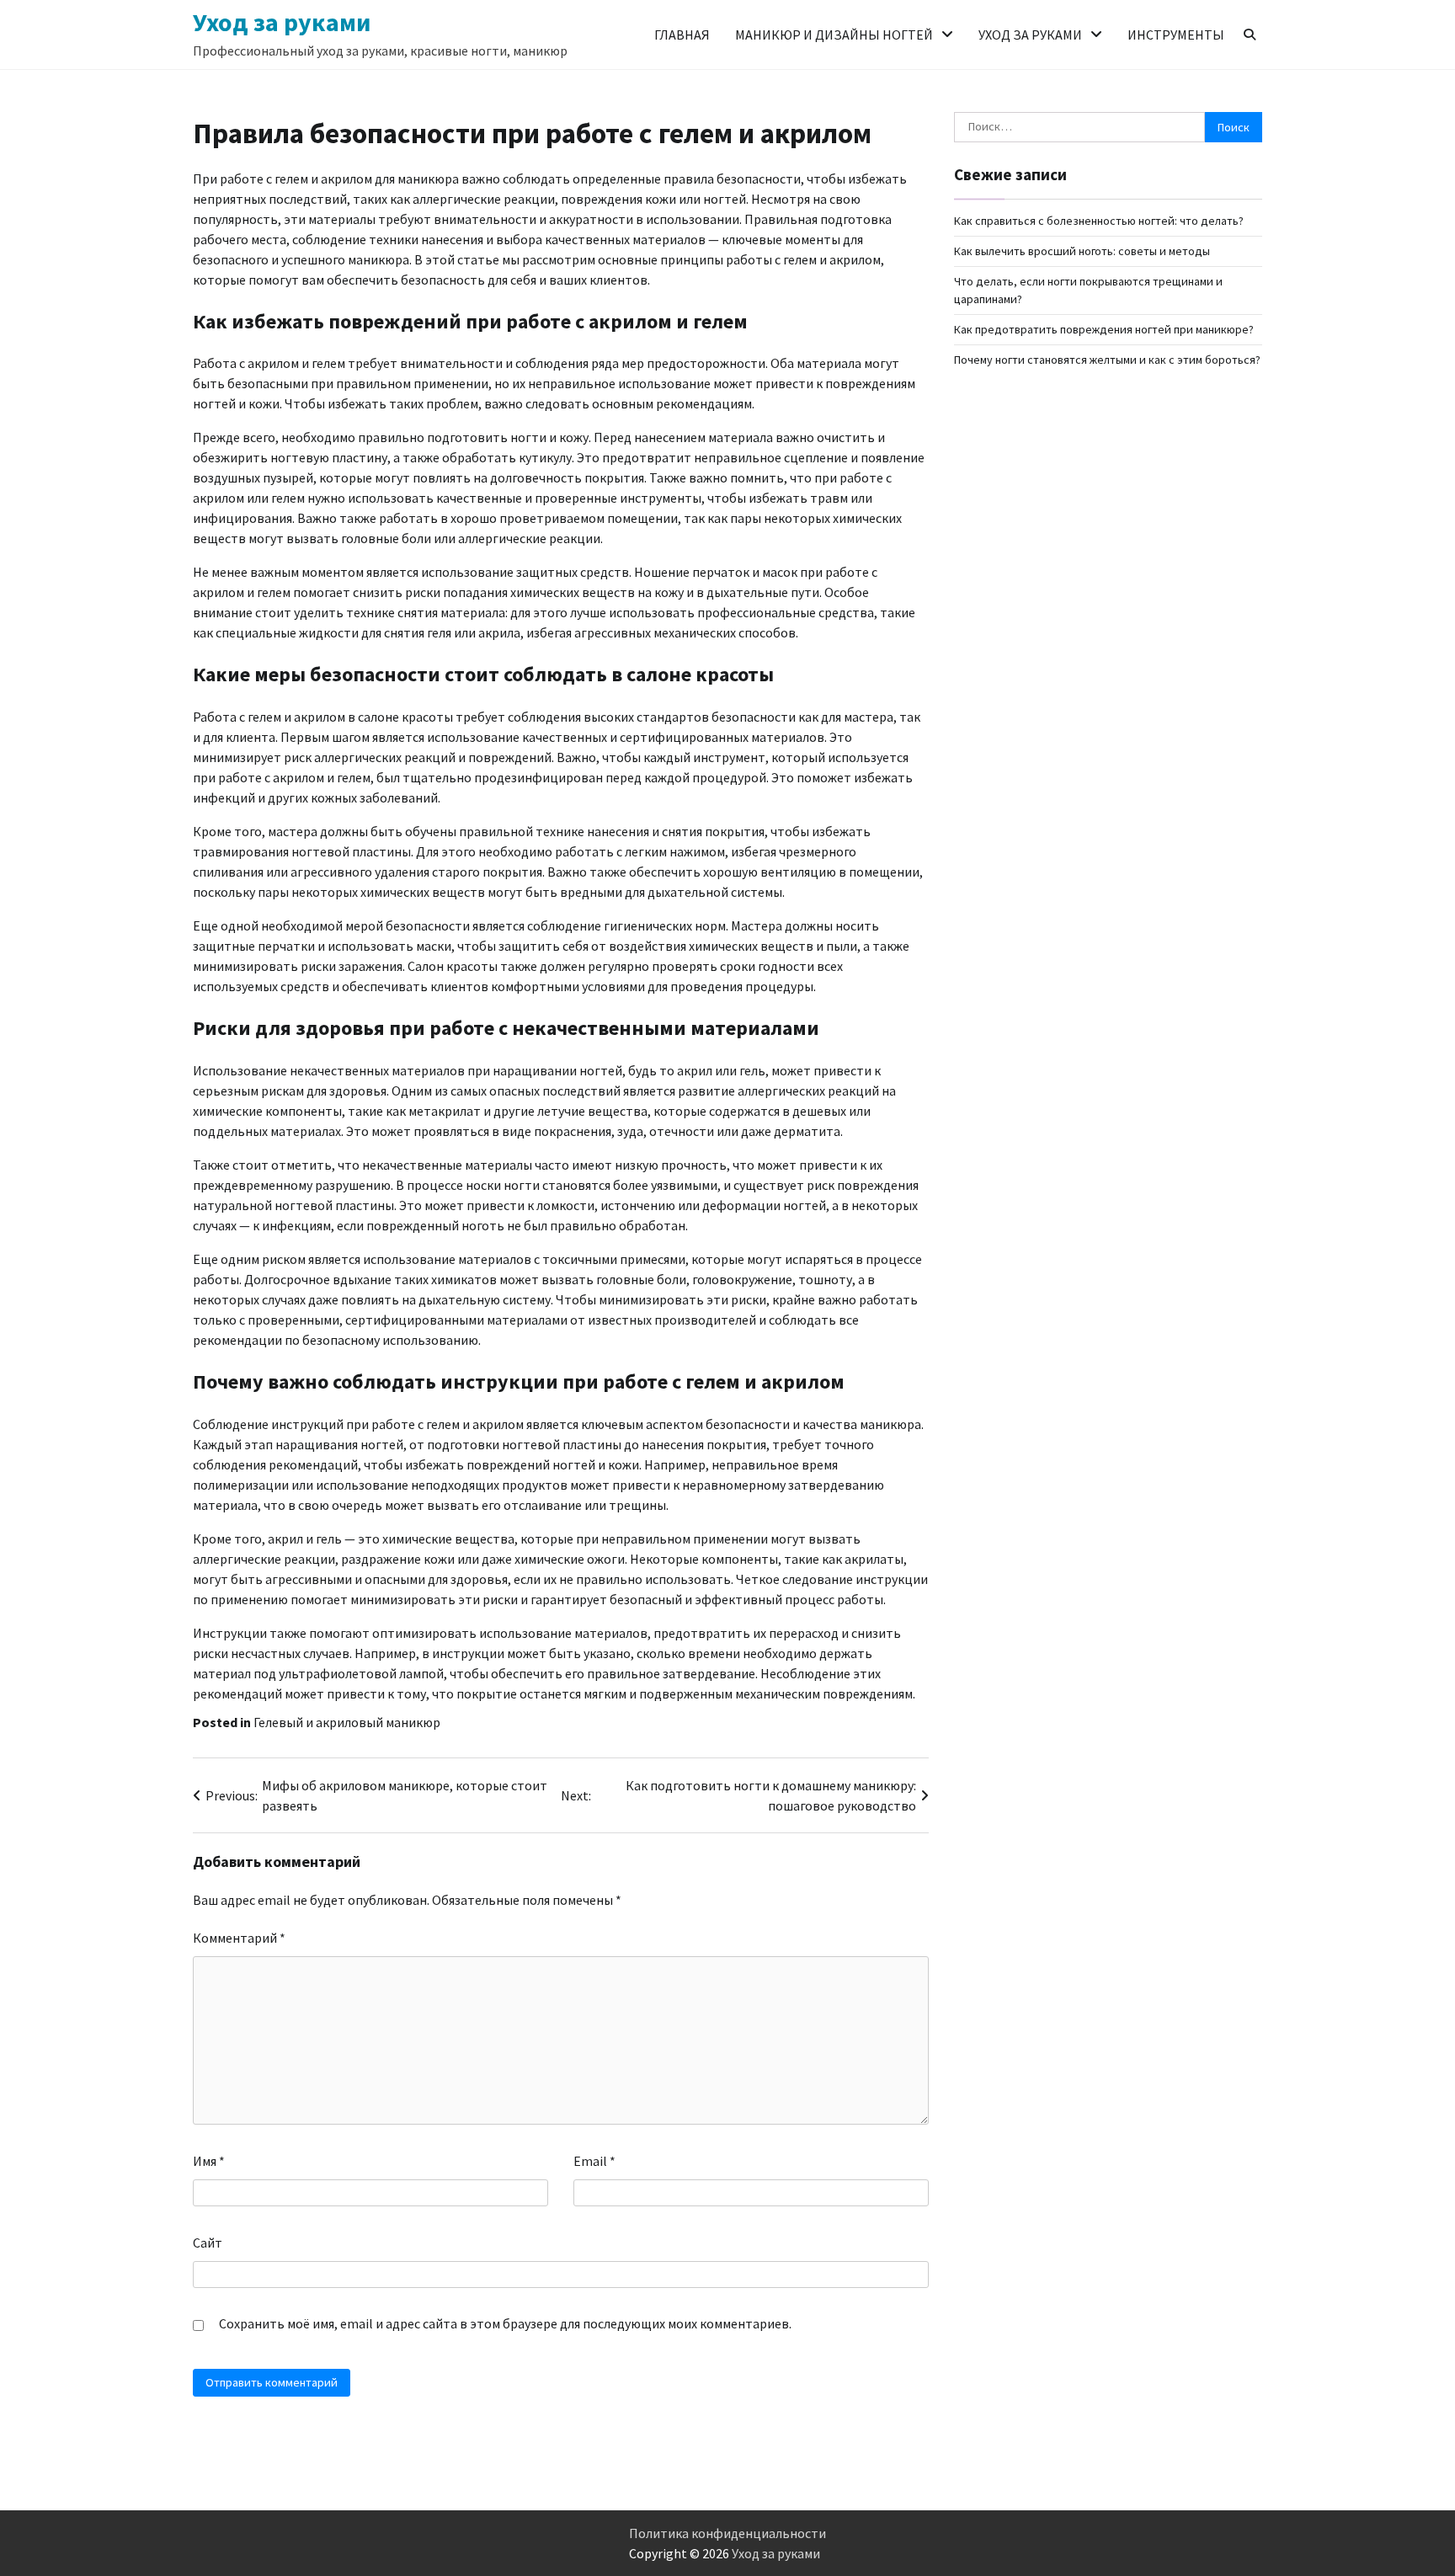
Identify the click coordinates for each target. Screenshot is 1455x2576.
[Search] (1250, 35)
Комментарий (239, 1938)
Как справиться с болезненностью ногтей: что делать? (1099, 221)
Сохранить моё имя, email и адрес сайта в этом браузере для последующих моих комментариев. (505, 2323)
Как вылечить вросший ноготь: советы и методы (1082, 251)
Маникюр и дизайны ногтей (834, 35)
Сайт (208, 2243)
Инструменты (1176, 35)
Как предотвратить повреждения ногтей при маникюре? (1104, 329)
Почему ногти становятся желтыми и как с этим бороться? (1107, 360)
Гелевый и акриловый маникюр (347, 1722)
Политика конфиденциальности (727, 2533)
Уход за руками (282, 22)
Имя (209, 2161)
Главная (682, 35)
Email (594, 2161)
